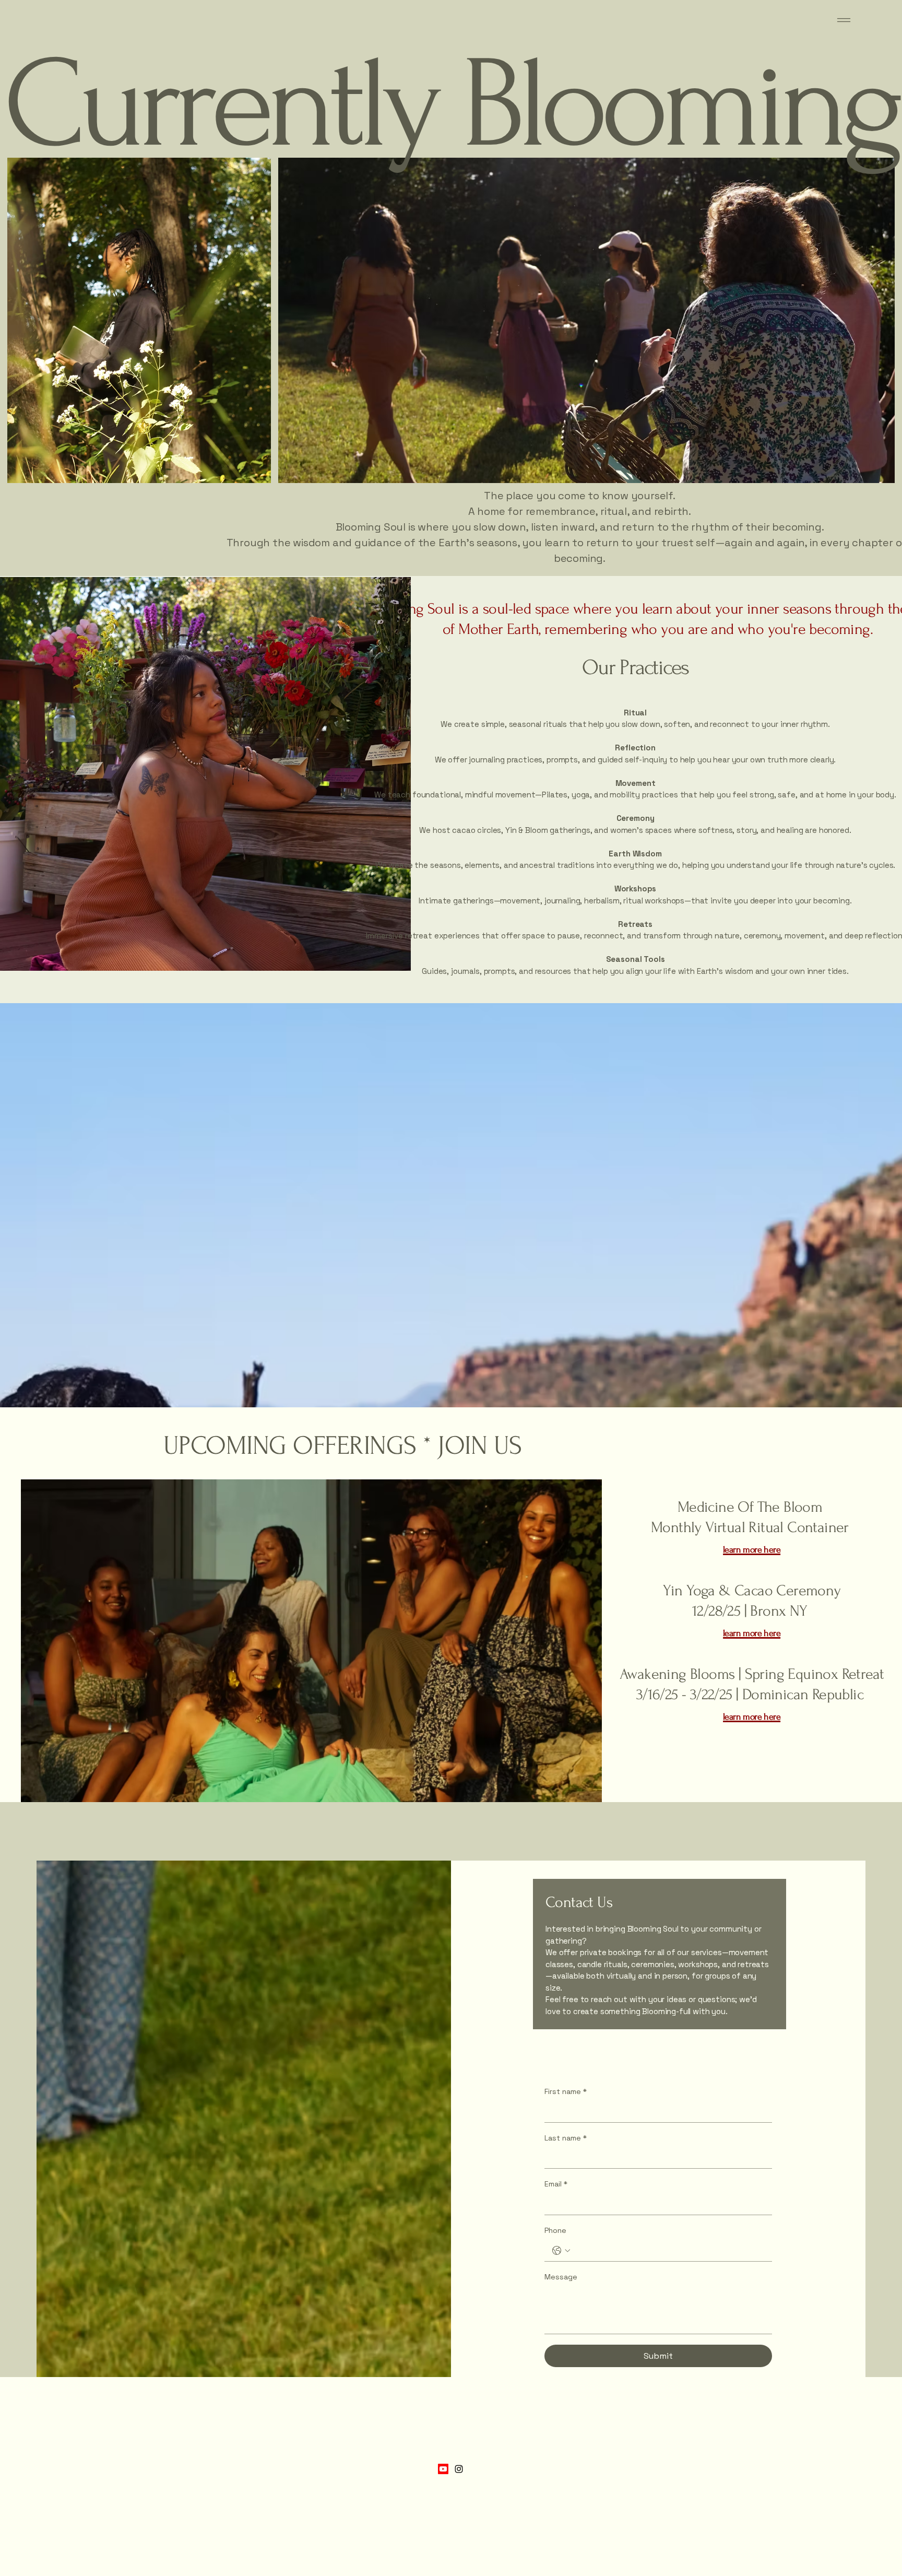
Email (556, 2184)
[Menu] (844, 20)
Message (561, 2277)
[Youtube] (443, 2469)
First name (566, 2091)
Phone (555, 2230)
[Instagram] (459, 2469)
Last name (566, 2138)
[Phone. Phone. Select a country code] (561, 2251)
